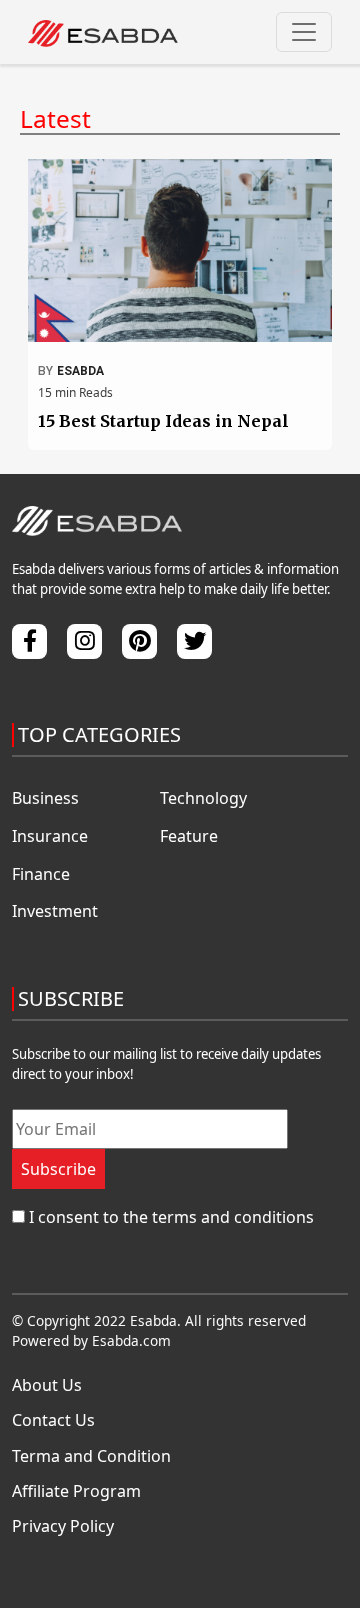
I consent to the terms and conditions (171, 1217)
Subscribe (58, 1169)
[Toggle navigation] (304, 32)
